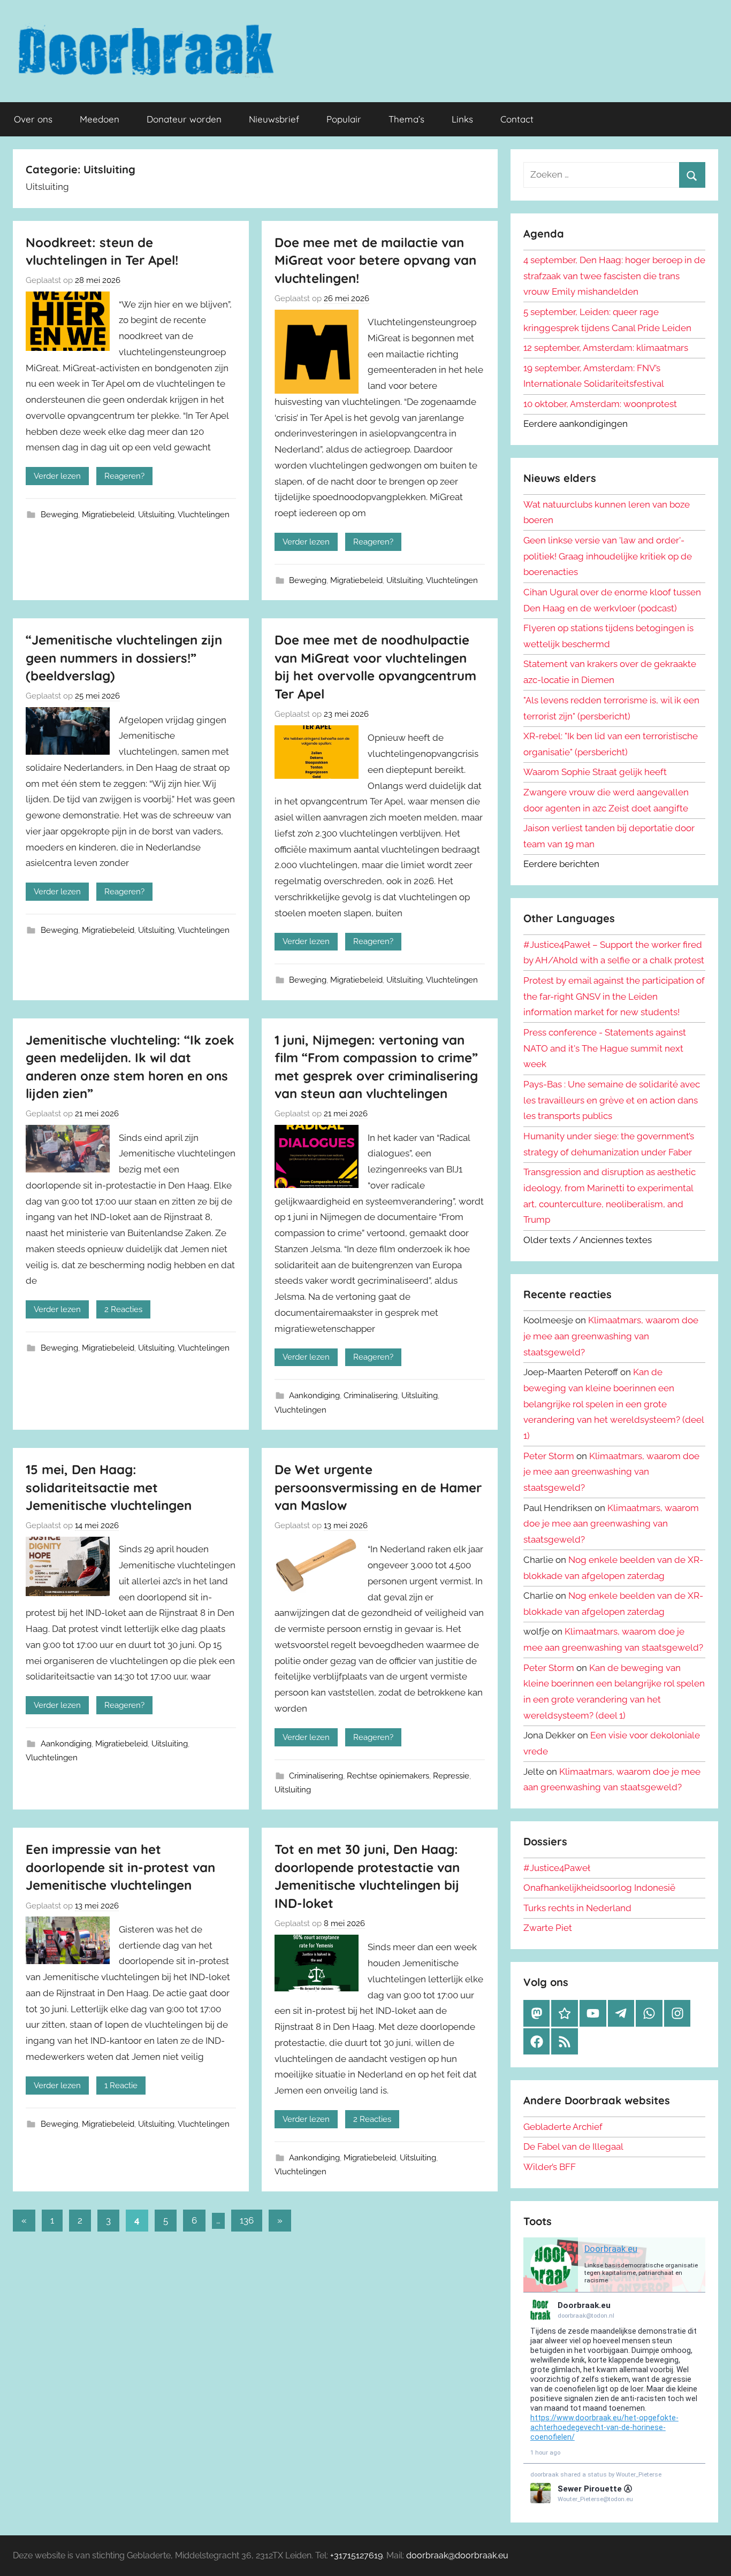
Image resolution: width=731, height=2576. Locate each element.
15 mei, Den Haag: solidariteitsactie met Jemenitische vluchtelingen (109, 1487)
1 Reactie (121, 2086)
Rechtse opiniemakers (388, 1776)
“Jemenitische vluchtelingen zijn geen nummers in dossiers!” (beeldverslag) (124, 658)
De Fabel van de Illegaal (573, 2146)
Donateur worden (184, 119)
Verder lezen (57, 476)
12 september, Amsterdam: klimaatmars (606, 348)
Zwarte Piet (548, 1928)
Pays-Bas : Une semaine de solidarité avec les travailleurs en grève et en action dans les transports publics (612, 1100)
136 (247, 2220)
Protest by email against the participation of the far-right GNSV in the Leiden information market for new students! (614, 996)
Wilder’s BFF (550, 2167)
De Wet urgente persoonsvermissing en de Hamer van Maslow (378, 1487)
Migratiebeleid (108, 515)
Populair (344, 119)
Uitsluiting (156, 515)
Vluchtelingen (204, 515)
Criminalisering (371, 1396)
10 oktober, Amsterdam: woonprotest (600, 404)
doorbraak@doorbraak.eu (457, 2555)
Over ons (33, 119)
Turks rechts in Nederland (577, 1908)
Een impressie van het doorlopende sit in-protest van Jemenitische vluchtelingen (120, 1867)
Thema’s (406, 119)
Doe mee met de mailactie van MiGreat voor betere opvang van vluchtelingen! (375, 260)
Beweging (59, 515)
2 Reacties (123, 1309)
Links (462, 119)
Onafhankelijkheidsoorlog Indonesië (599, 1888)
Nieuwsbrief (274, 119)
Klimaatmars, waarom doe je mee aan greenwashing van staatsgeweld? (611, 1336)
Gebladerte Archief (563, 2127)
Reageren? (124, 476)
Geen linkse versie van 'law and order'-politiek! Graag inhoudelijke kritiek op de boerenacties (608, 556)
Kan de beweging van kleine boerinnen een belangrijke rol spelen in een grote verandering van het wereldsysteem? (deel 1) (614, 1404)
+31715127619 (356, 2555)
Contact (517, 119)
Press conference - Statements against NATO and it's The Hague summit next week (605, 1048)
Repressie (451, 1776)
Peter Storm (549, 1456)
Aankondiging (314, 1396)
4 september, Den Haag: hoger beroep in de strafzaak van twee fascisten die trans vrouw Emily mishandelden (614, 276)
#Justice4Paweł (557, 1868)
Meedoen (100, 119)
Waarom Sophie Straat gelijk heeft (595, 772)
